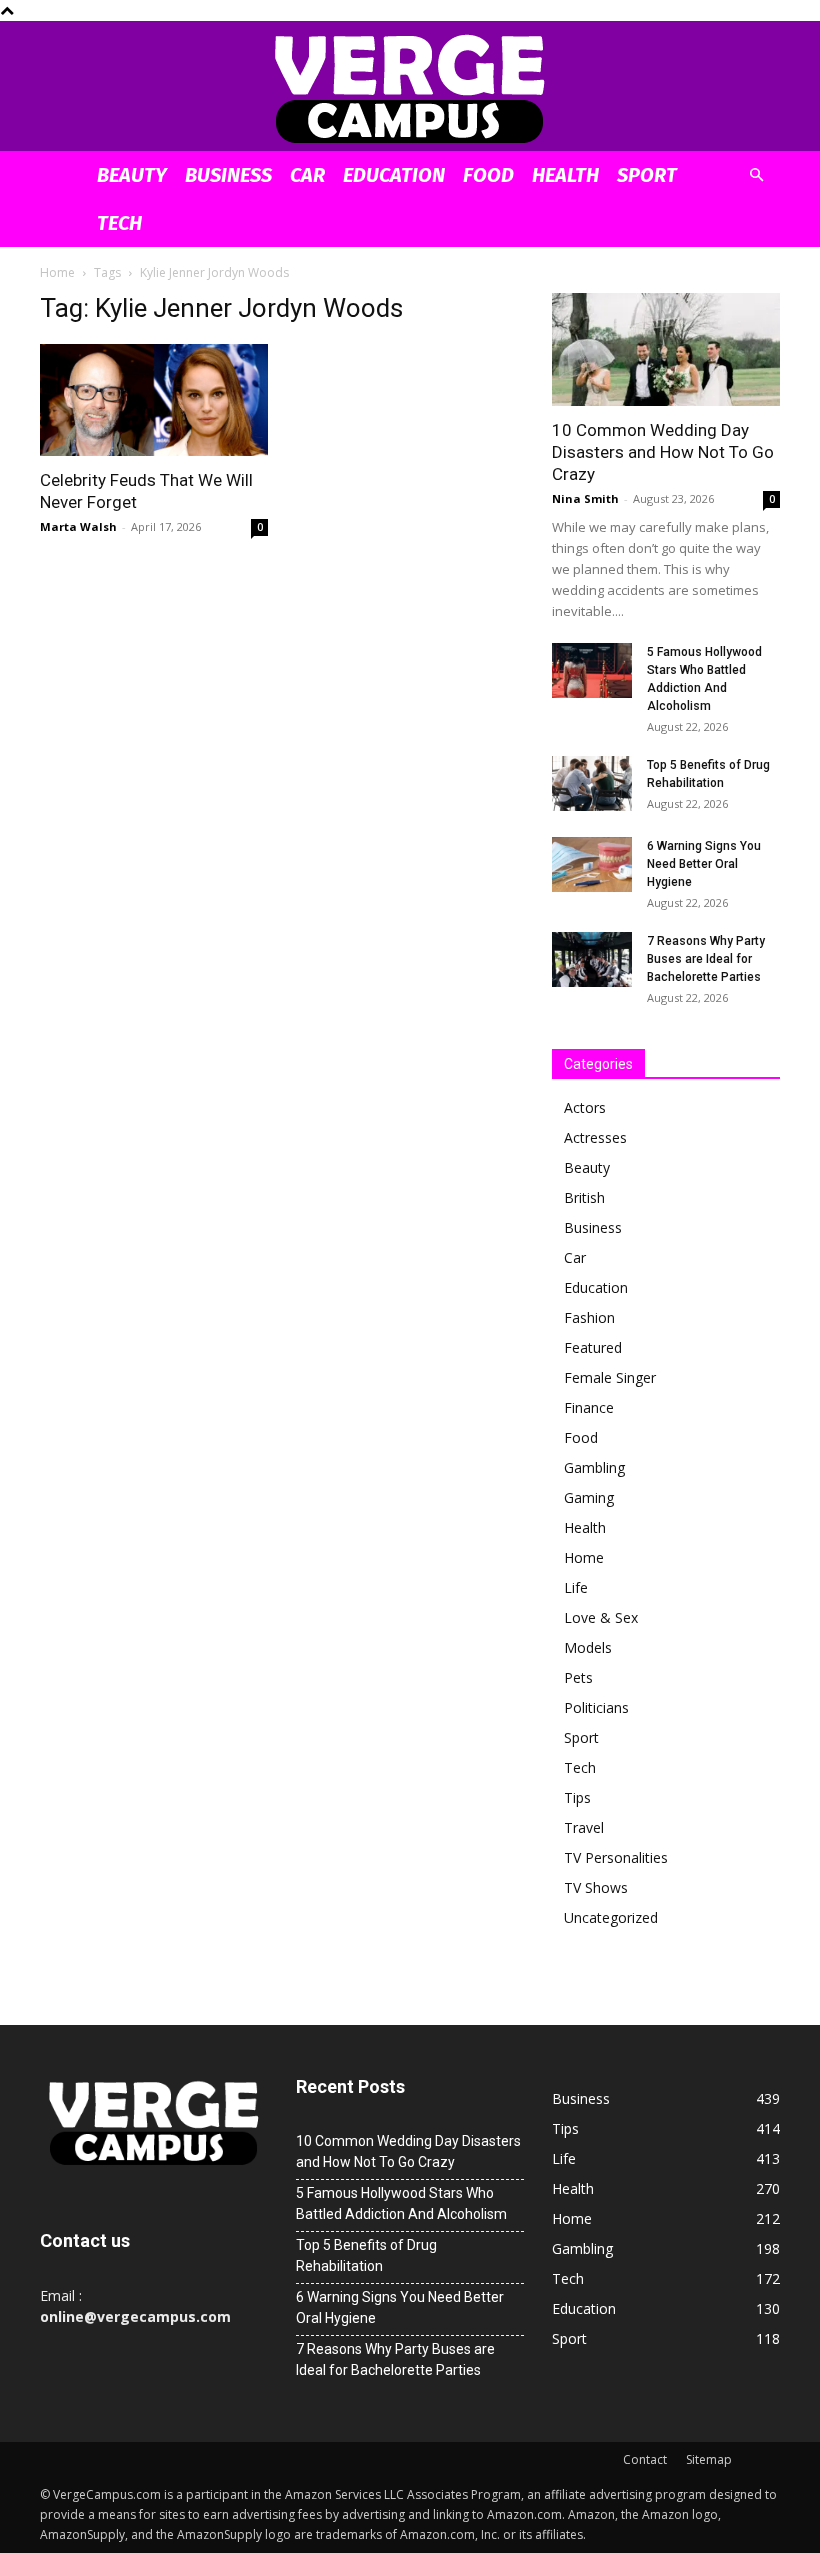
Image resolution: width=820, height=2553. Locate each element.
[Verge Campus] (410, 87)
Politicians (596, 1707)
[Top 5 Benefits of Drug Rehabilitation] (592, 783)
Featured (593, 1347)
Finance (589, 1407)
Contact (645, 2459)
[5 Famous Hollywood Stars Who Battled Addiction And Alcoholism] (592, 670)
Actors (585, 1107)
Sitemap (709, 2459)
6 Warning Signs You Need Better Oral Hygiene (704, 864)
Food (488, 175)
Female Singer (610, 1377)
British (584, 1197)
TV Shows (596, 1887)
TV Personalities (616, 1857)
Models (588, 1647)
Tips (577, 1797)
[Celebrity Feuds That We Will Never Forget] (154, 400)
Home (57, 272)
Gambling (594, 1467)
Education (394, 175)
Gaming (589, 1497)
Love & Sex (601, 1617)
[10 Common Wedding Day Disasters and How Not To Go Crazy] (666, 349)
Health (565, 175)
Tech (119, 223)
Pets (578, 1677)
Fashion (589, 1317)
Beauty (132, 175)
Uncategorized (611, 1917)
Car (307, 175)
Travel (584, 1827)
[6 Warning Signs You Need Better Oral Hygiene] (592, 864)
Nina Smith (585, 498)
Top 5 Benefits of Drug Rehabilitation (366, 2255)
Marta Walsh (78, 526)
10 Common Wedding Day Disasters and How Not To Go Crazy (663, 452)
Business (228, 175)
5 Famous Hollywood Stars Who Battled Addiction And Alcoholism (401, 2203)
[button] (756, 175)
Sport (647, 175)
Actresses (595, 1137)
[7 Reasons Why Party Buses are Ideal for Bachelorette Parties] (592, 959)
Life (576, 1587)
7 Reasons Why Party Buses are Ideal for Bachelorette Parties (706, 959)
